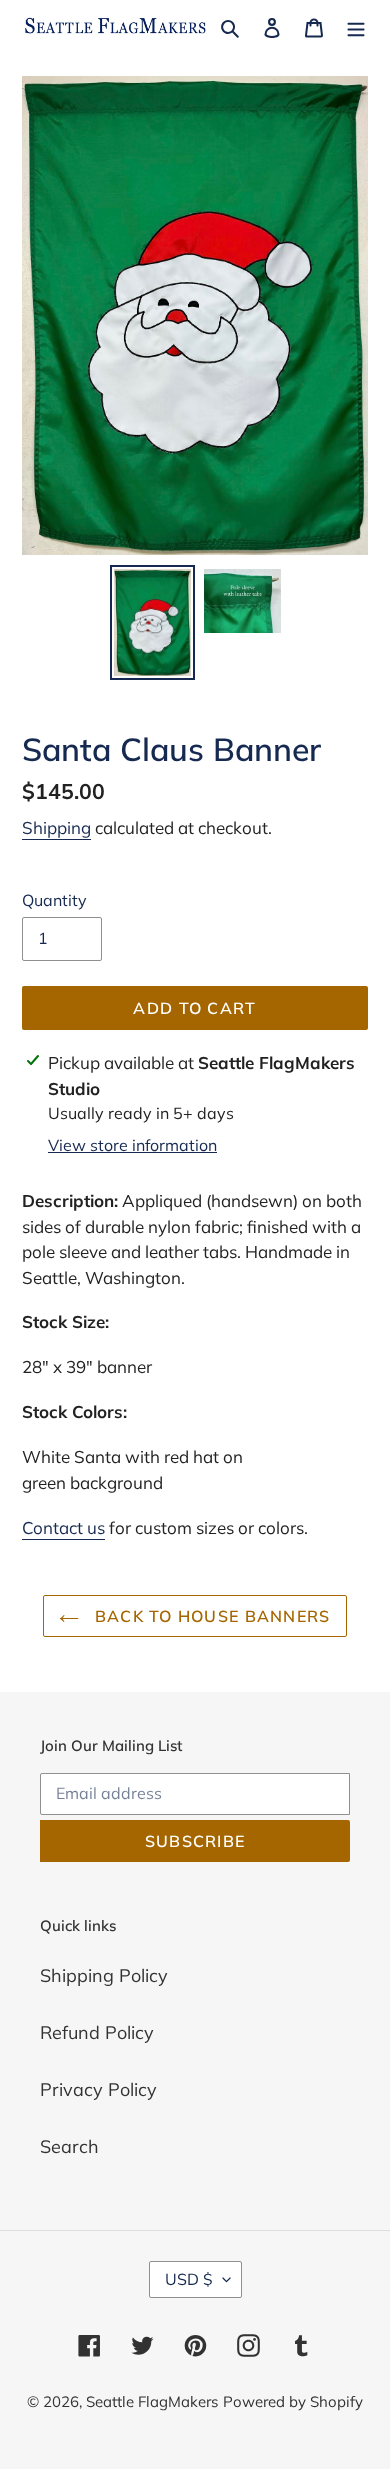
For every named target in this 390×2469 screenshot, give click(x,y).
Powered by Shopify (293, 2401)
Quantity (54, 900)
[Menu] (356, 26)
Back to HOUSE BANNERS (209, 1616)
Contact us (63, 1527)
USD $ (189, 2279)
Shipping (56, 827)
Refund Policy (97, 2032)
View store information (132, 1145)
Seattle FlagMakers (152, 2401)
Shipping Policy (104, 1975)
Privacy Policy (98, 2089)
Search (69, 2146)
